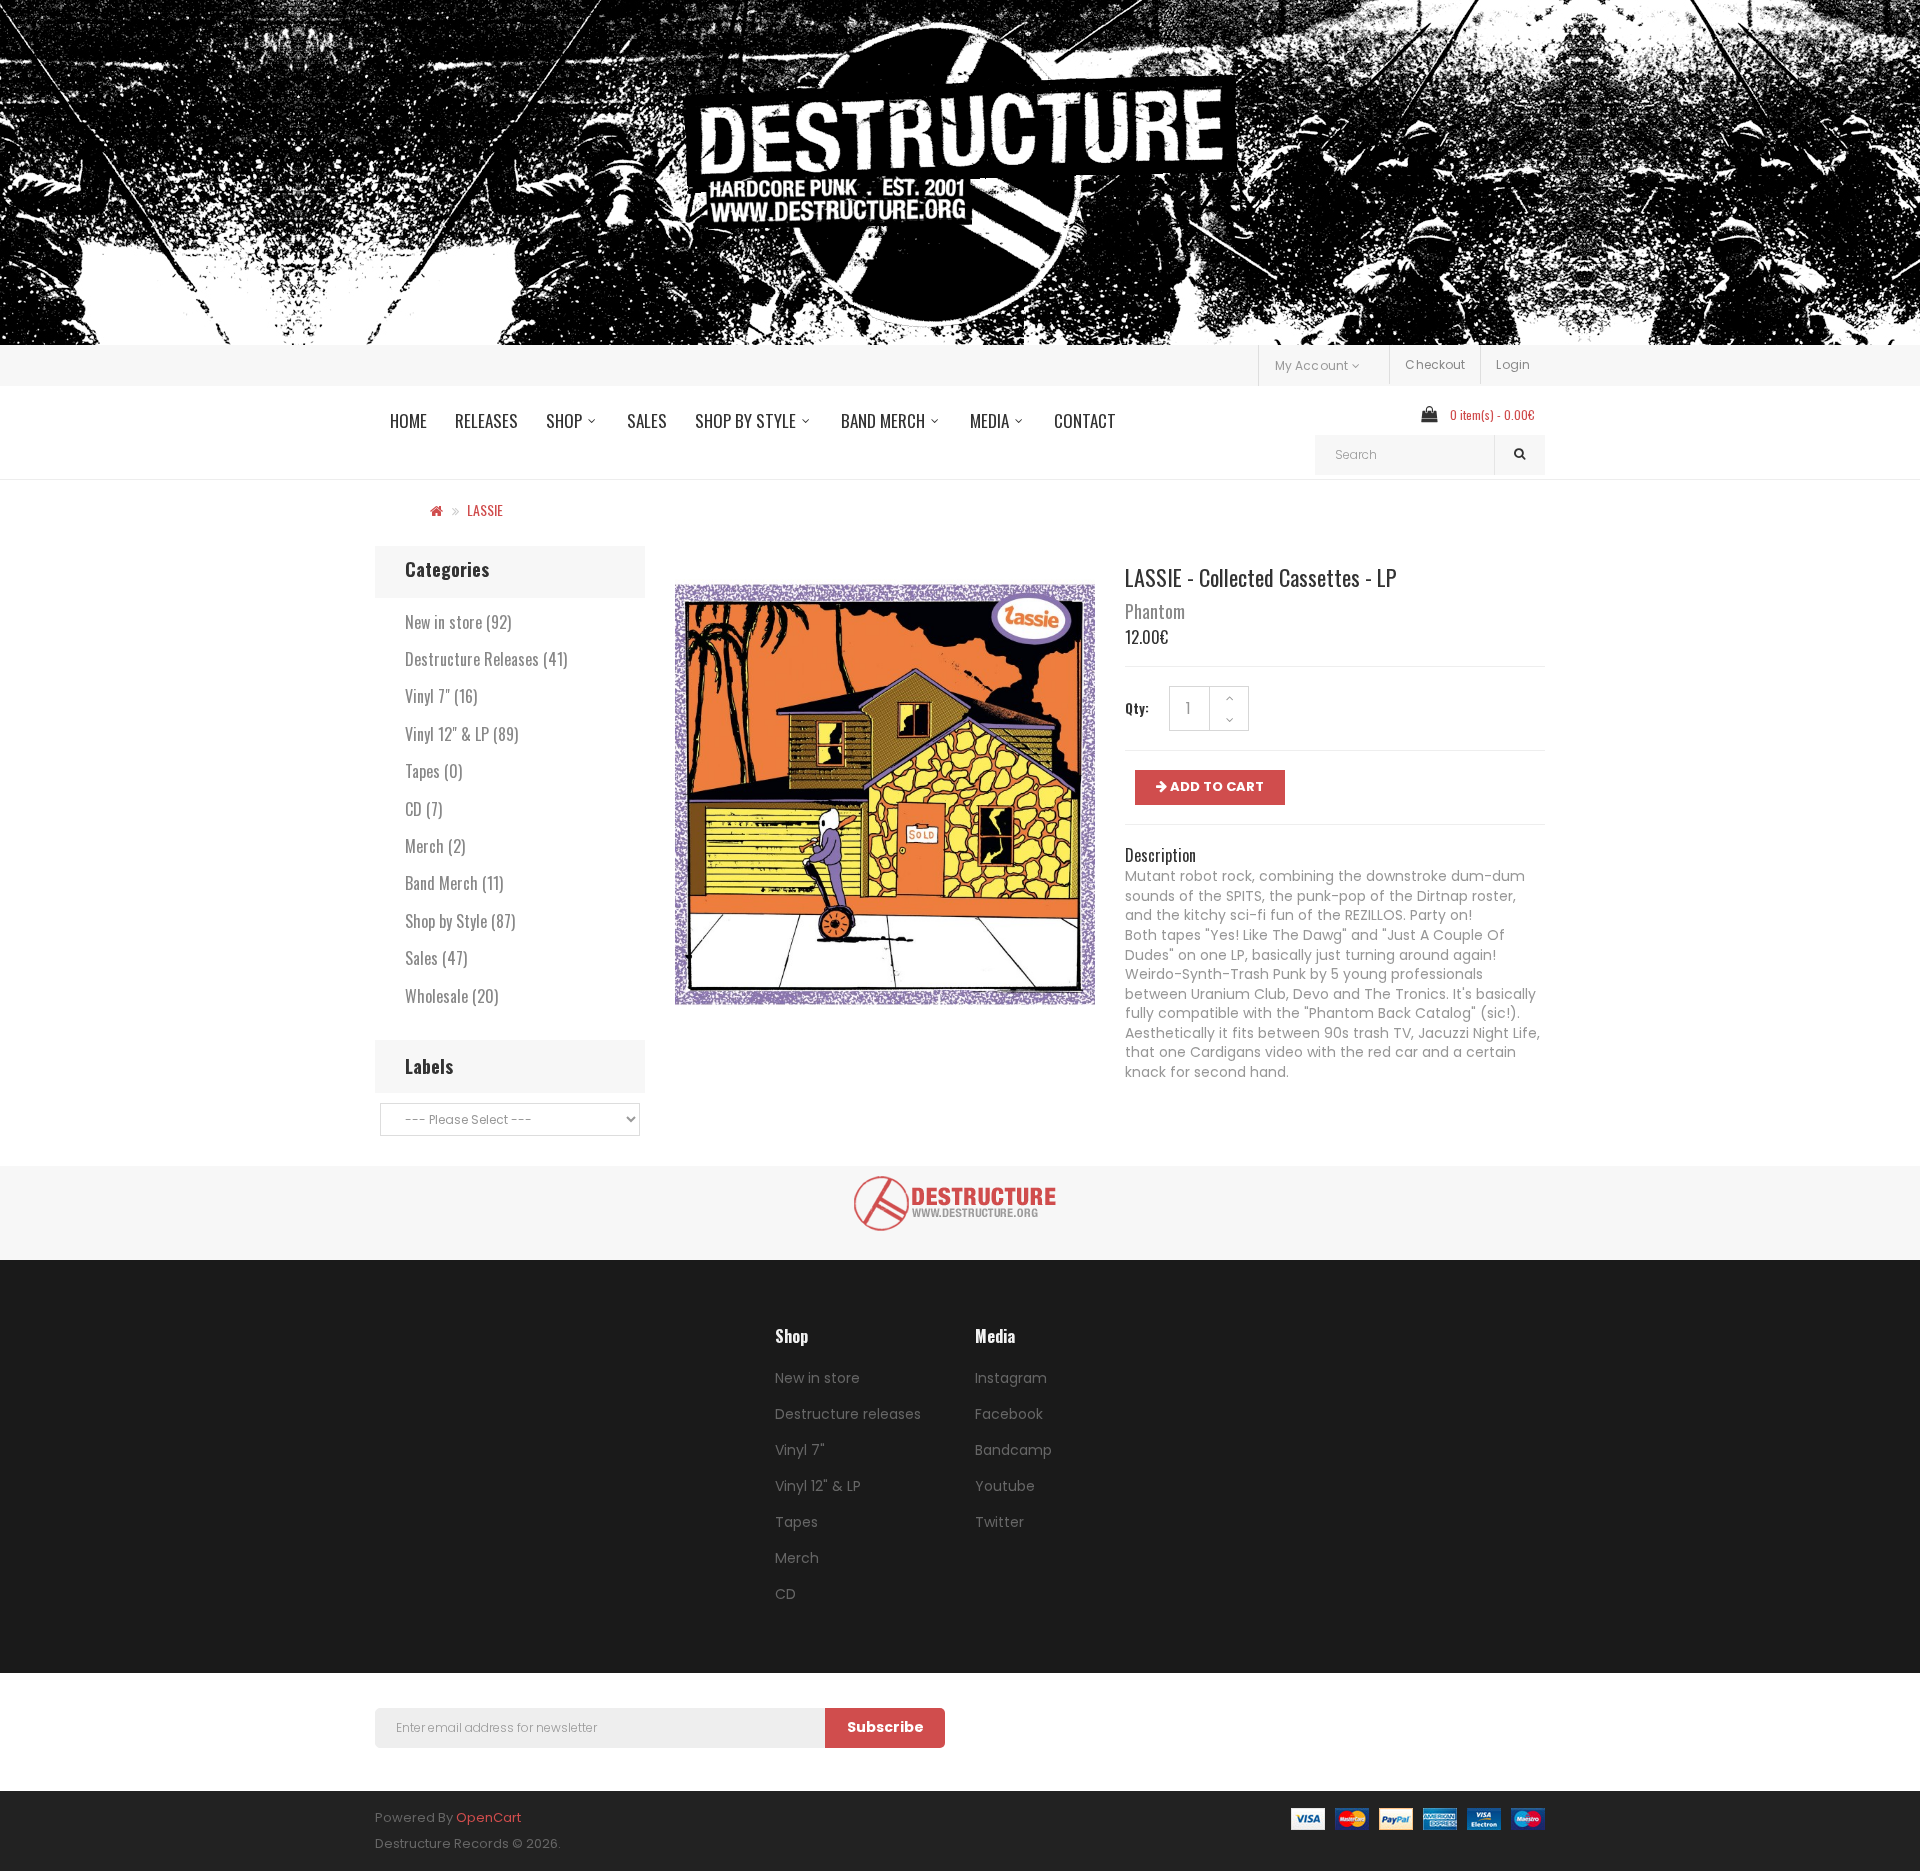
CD (785, 1594)
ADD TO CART (1215, 786)
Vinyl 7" (800, 1450)
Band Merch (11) (454, 883)
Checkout (1435, 364)
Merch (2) (435, 846)
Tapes (796, 1522)
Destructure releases (848, 1414)
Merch (797, 1558)
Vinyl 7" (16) (441, 696)
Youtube (1005, 1486)
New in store (817, 1378)
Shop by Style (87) (460, 921)
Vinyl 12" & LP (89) (461, 734)
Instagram (1011, 1378)
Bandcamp (1013, 1450)
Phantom (1155, 611)
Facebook (1009, 1414)
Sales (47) (436, 958)
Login (1513, 364)
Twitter (999, 1522)
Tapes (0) (433, 771)
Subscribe (885, 1727)
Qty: (1137, 708)
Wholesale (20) (451, 996)
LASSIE (485, 509)
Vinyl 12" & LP (818, 1486)
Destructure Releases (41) (486, 659)
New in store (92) (458, 622)
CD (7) (423, 809)
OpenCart (488, 1817)
